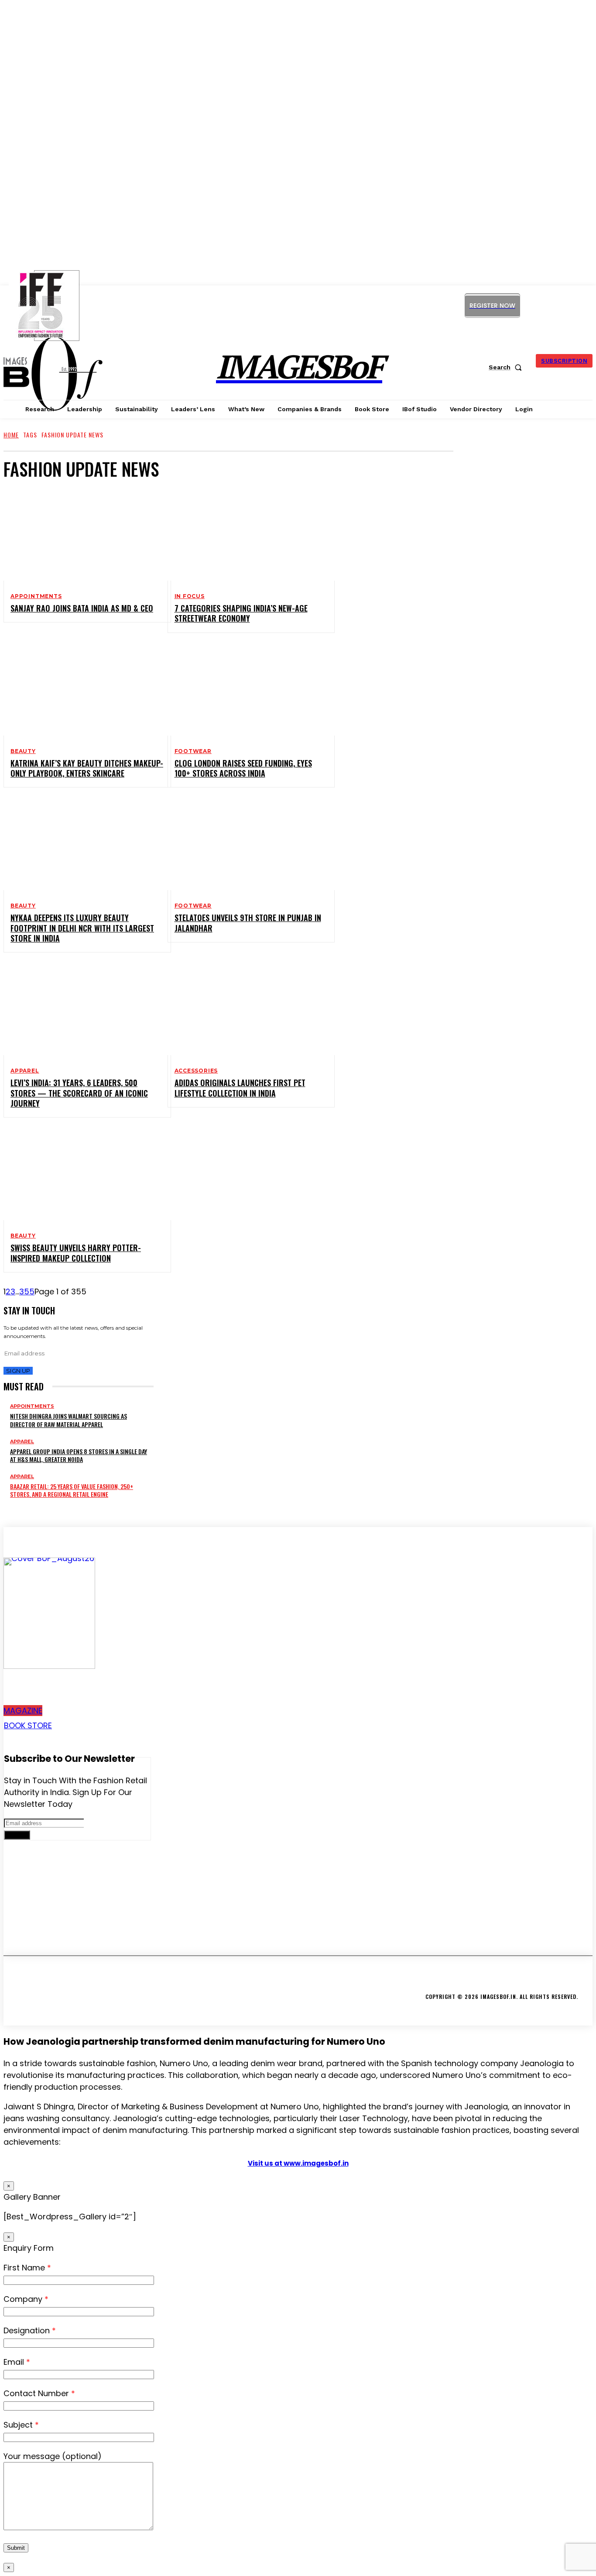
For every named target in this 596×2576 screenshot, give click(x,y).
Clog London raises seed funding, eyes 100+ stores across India (243, 768)
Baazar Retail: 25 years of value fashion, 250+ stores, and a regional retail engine (72, 1490)
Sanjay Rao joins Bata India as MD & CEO (82, 608)
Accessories (196, 1071)
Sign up (18, 1371)
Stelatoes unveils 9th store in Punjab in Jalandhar (248, 923)
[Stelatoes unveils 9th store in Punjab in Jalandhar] (244, 844)
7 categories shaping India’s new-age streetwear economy (241, 613)
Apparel (25, 1071)
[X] (568, 305)
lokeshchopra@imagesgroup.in (71, 1933)
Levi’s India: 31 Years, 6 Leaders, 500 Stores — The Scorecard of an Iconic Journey (79, 1093)
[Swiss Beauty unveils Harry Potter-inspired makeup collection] (80, 1174)
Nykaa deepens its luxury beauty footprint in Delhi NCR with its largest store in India (82, 928)
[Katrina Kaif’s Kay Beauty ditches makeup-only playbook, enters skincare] (80, 690)
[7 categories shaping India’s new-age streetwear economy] (244, 535)
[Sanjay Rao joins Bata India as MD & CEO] (80, 535)
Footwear (193, 751)
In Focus (190, 596)
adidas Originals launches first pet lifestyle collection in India (240, 1088)
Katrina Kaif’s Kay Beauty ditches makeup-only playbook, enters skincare (87, 768)
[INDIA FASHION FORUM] (57, 306)
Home (11, 435)
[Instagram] (529, 305)
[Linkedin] (548, 305)
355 (27, 1291)
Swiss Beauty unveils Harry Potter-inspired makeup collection (76, 1253)
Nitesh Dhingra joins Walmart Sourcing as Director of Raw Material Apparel (69, 1420)
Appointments (36, 596)
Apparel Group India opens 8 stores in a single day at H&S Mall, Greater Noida (79, 1455)
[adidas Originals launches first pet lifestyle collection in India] (244, 1009)
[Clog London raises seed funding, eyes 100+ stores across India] (244, 690)
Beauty (23, 751)
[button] (507, 367)
